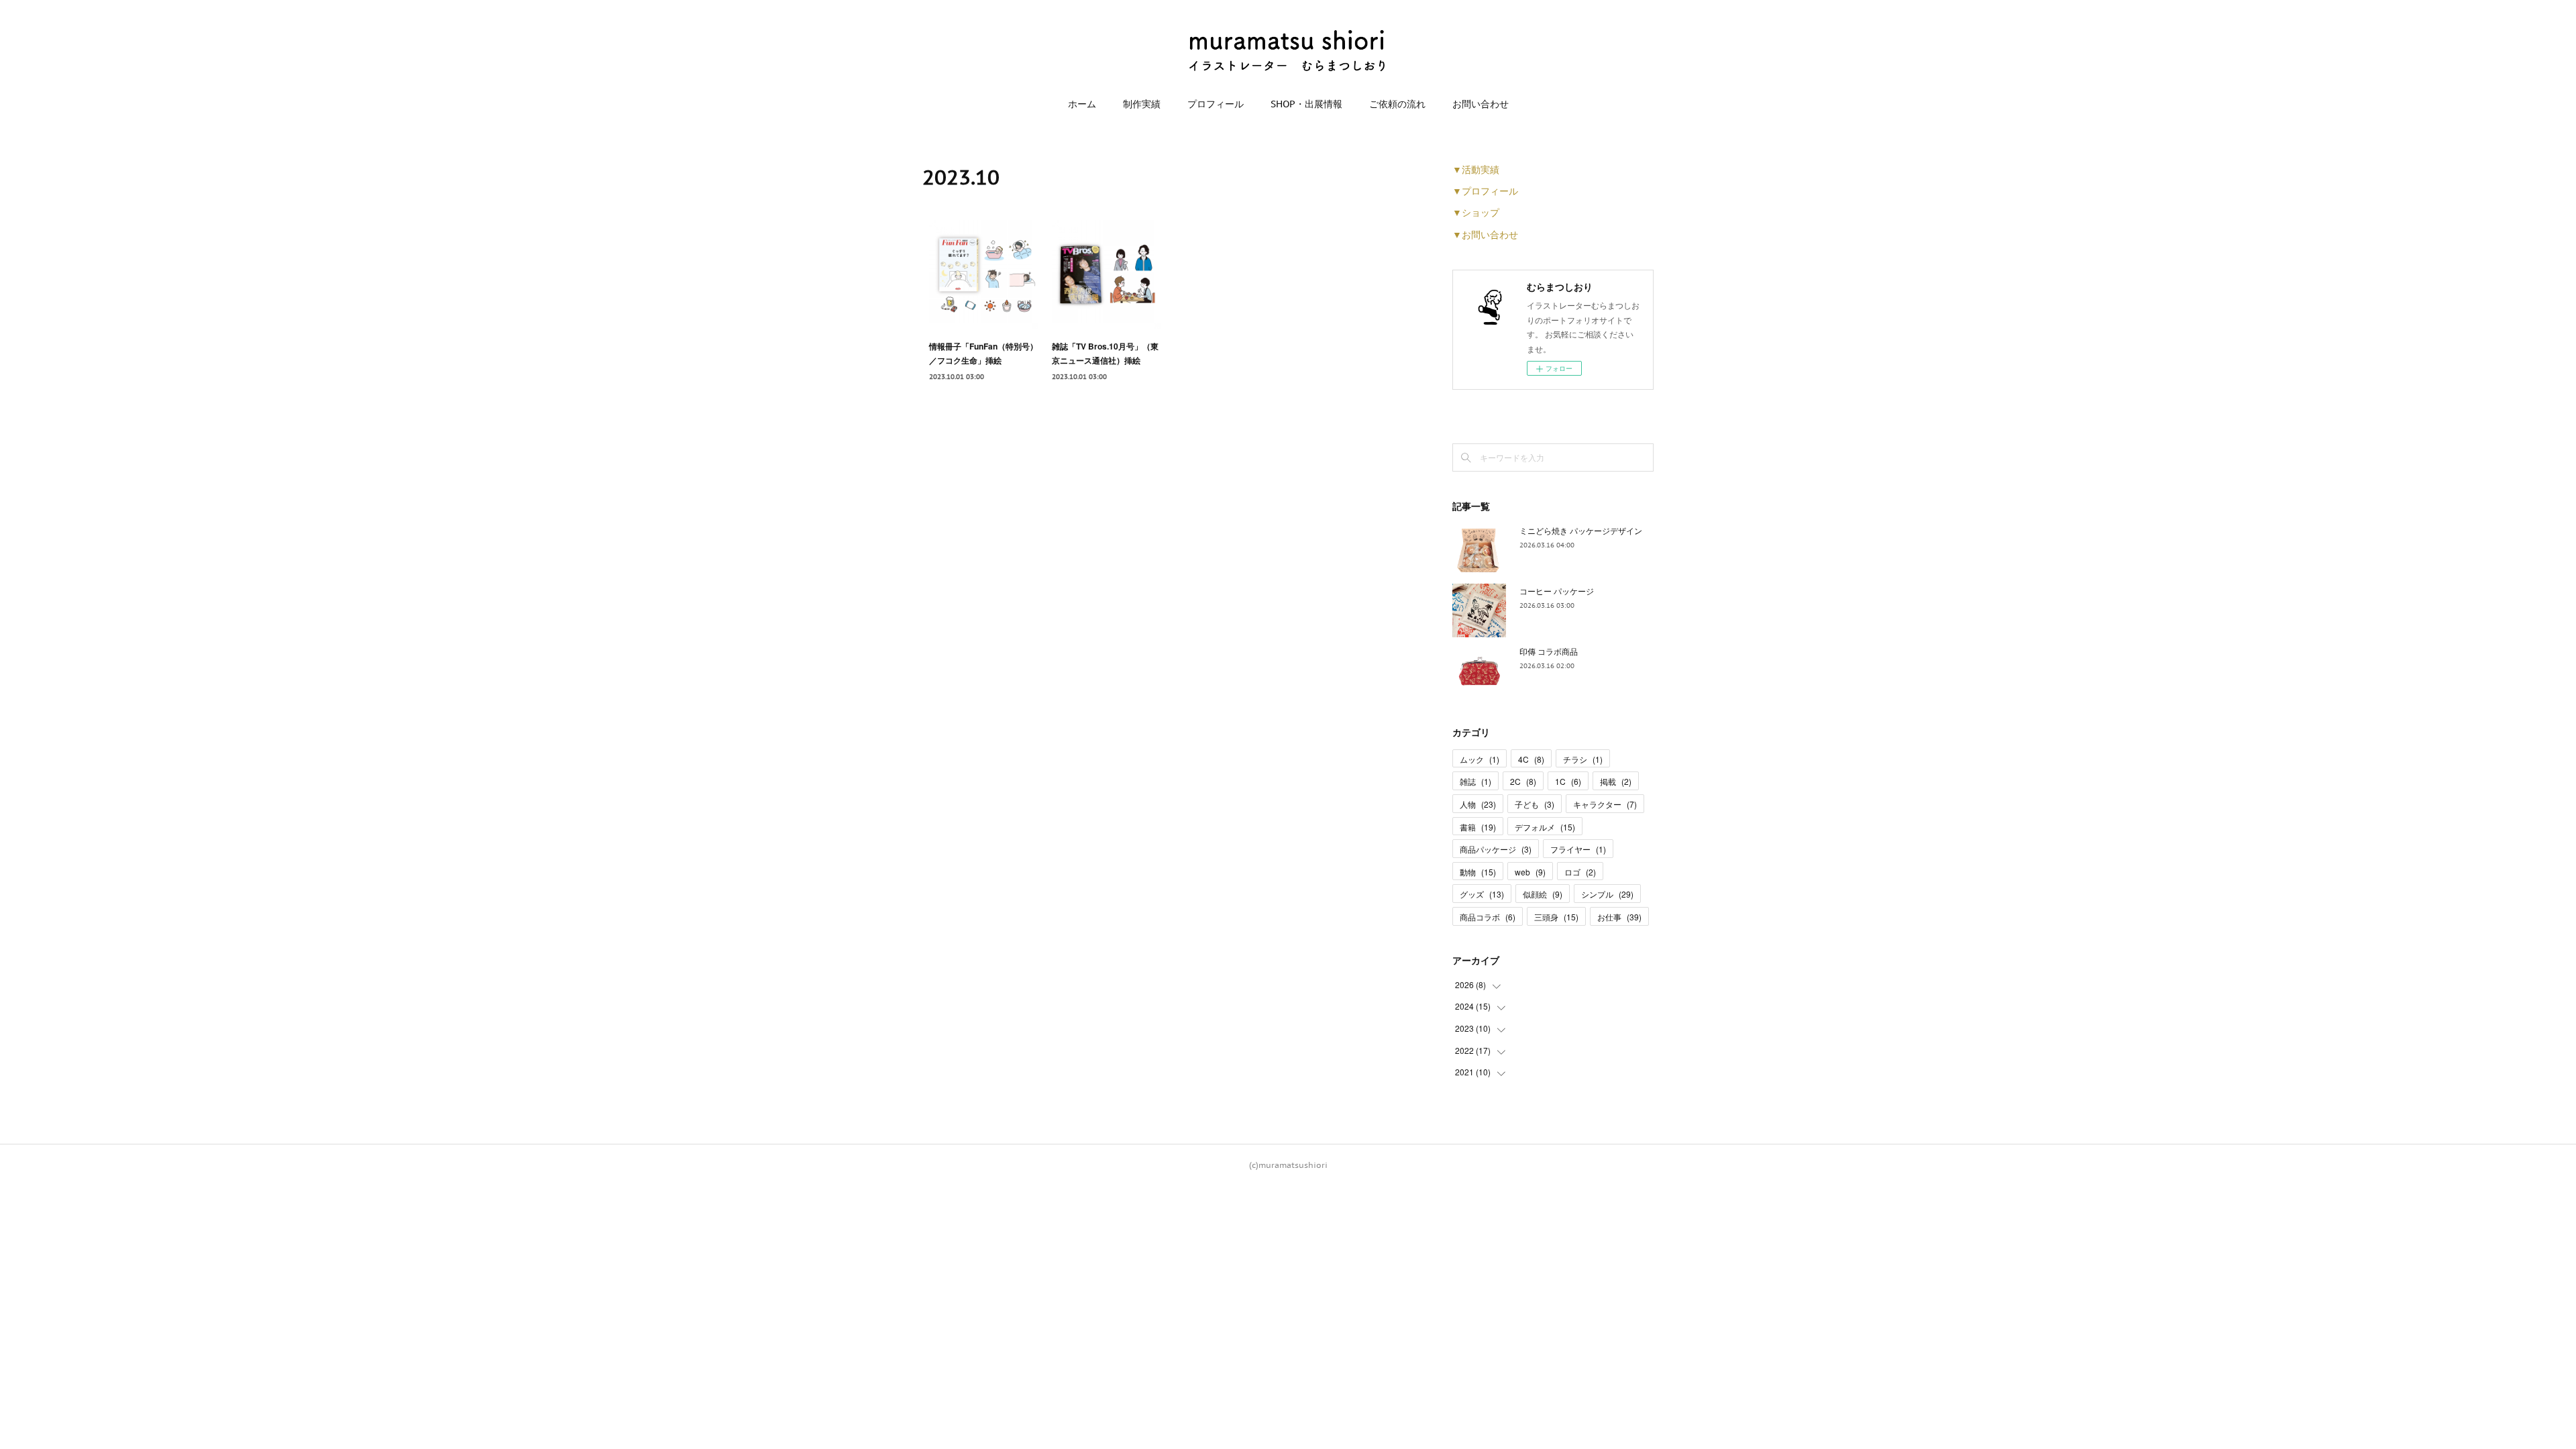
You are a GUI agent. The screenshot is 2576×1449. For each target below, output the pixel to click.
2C (1523, 781)
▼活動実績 (1476, 169)
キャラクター (1605, 804)
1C (1568, 781)
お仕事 (1619, 917)
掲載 (1616, 781)
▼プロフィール (1485, 191)
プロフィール (1216, 104)
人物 (1478, 804)
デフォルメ (1545, 827)
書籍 (1478, 827)
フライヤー (1578, 849)
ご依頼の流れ (1397, 104)
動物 (1478, 872)
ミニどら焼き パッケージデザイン (1581, 530)
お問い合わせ (1481, 104)
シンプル (1607, 894)
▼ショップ (1476, 212)
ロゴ (1580, 872)
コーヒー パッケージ (1557, 591)
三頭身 (1556, 917)
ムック (1480, 759)
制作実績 (1142, 104)
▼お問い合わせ (1485, 234)
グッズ (1482, 894)
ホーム (1082, 104)
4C (1531, 759)
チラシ (1583, 759)
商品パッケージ (1496, 849)
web (1530, 872)
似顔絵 (1543, 894)
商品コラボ (1488, 917)
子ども (1535, 804)
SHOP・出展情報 (1306, 104)
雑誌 (1475, 781)
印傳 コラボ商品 (1549, 651)
